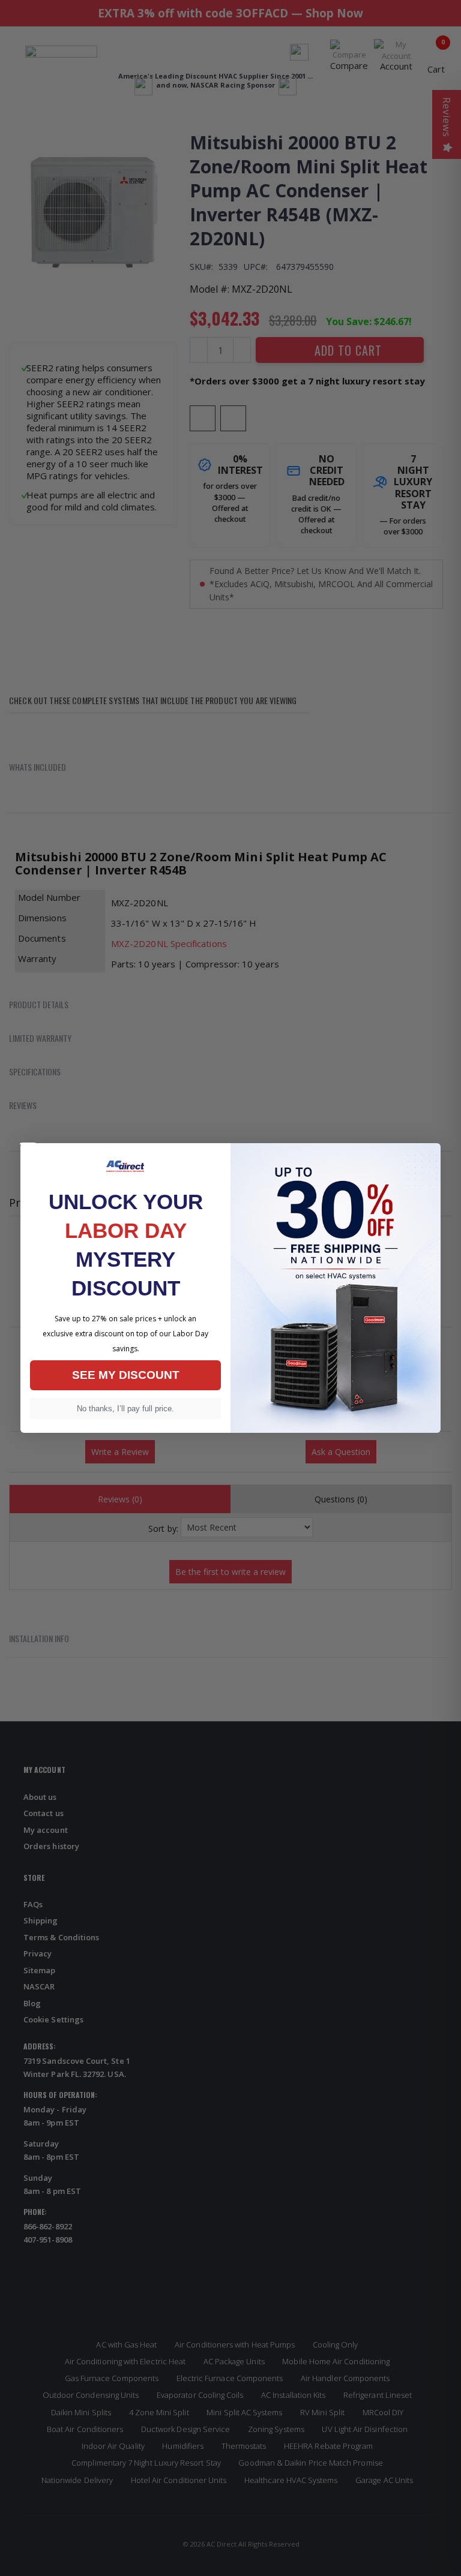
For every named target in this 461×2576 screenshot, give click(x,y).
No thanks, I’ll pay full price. (125, 1409)
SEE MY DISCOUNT (126, 1375)
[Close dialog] (28, 1144)
